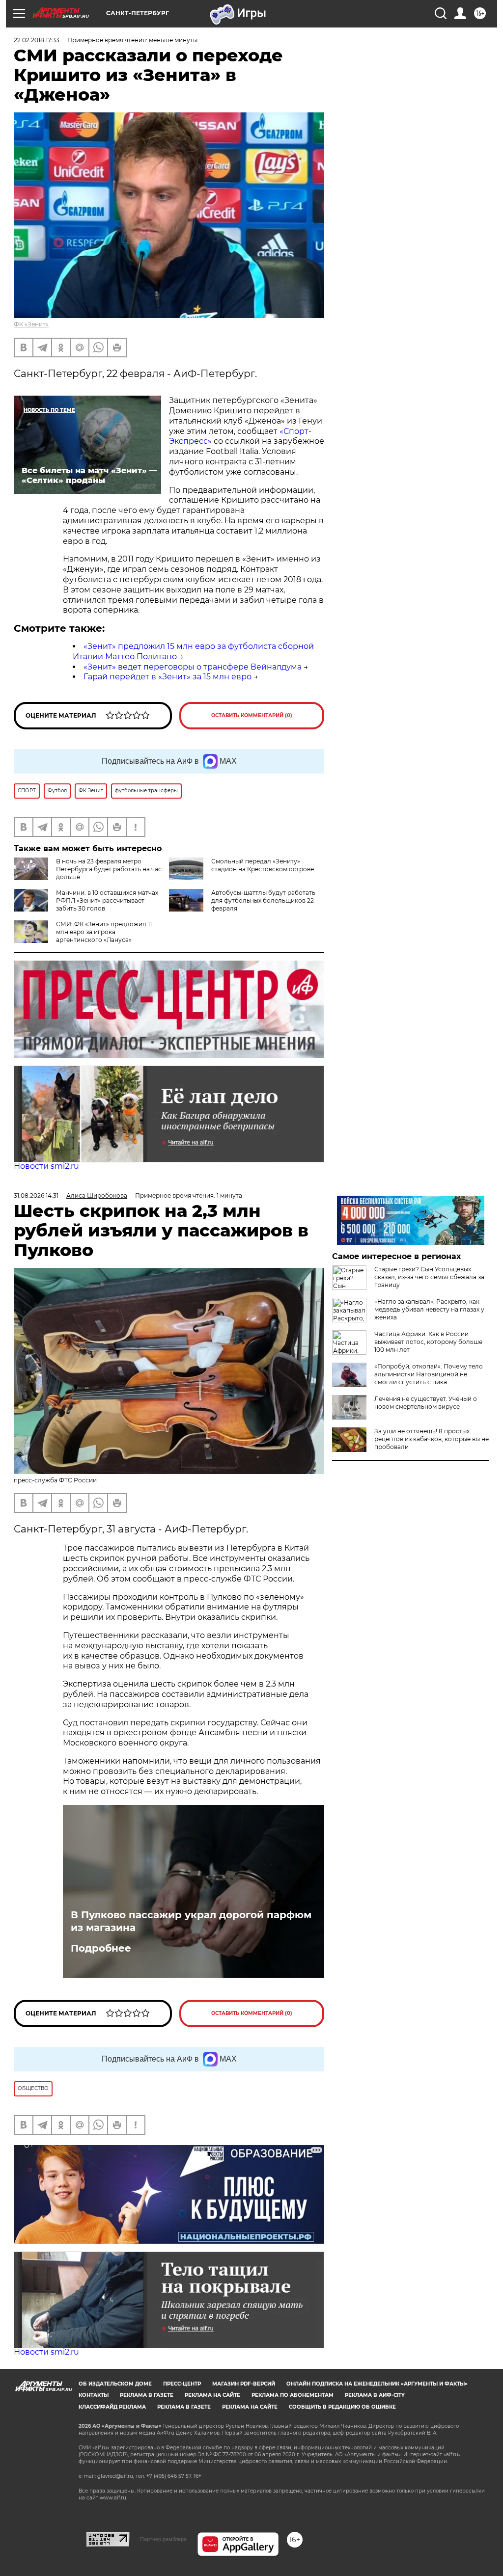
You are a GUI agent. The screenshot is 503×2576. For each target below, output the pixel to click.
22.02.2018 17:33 (37, 40)
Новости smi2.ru (46, 1166)
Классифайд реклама (112, 2407)
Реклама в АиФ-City (375, 2395)
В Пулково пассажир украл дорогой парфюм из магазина (191, 1921)
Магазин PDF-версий (244, 2384)
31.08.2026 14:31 (36, 1195)
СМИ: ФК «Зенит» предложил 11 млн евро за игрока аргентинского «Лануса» (104, 932)
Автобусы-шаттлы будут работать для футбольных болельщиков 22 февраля (263, 900)
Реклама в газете (147, 2395)
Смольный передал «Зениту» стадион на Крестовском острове (263, 865)
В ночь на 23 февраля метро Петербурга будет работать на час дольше (109, 869)
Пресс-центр (182, 2384)
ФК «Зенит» (31, 324)
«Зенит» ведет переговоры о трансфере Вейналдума (193, 667)
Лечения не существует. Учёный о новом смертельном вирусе (426, 1403)
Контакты (94, 2395)
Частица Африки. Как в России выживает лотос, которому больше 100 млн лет (428, 1342)
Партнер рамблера (163, 2539)
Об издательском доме (115, 2384)
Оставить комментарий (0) (252, 715)
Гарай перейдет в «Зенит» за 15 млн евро (168, 677)
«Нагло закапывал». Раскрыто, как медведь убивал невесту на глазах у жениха (429, 1309)
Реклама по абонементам (293, 2395)
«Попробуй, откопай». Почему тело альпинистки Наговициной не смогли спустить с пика (429, 1374)
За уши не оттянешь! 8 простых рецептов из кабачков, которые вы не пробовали (432, 1439)
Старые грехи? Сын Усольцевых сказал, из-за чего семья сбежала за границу (429, 1277)
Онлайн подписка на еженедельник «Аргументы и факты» (377, 2384)
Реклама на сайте (212, 2395)
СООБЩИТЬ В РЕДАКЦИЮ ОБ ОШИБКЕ (342, 2407)
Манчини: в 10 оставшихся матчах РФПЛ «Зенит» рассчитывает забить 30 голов (107, 900)
